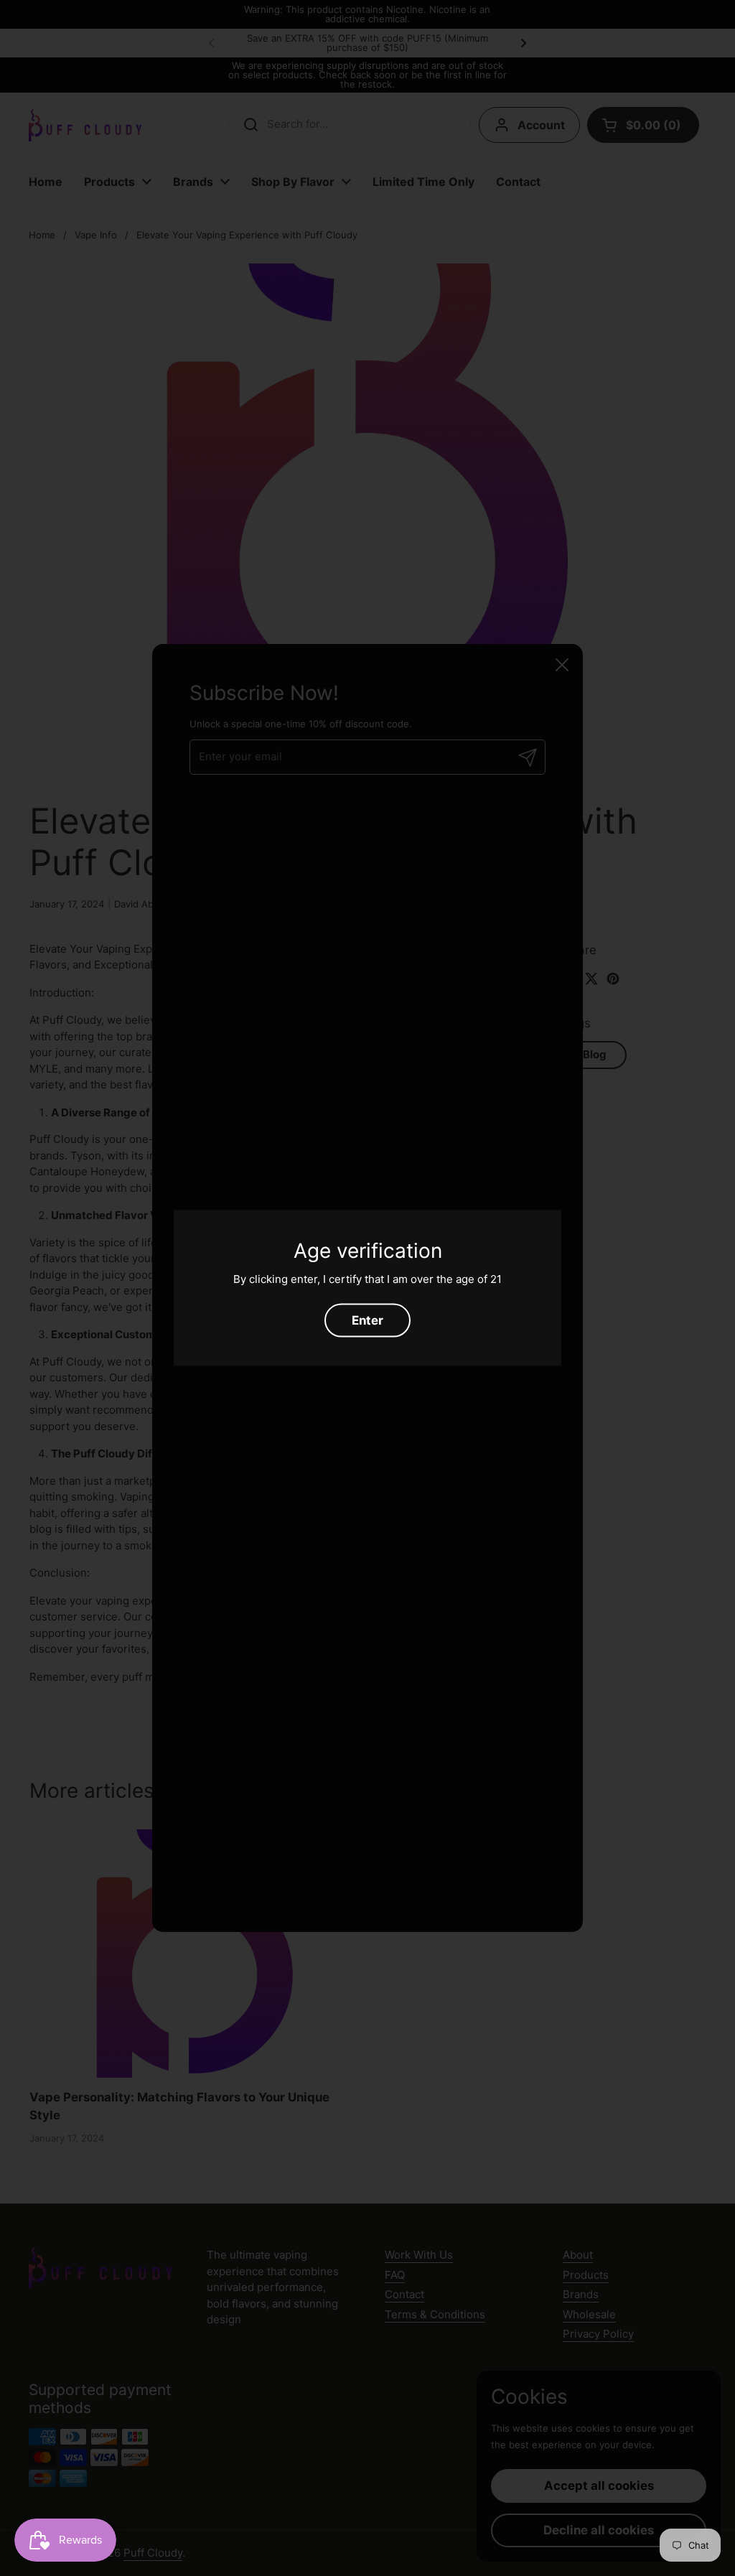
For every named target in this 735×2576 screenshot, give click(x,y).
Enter (367, 1320)
